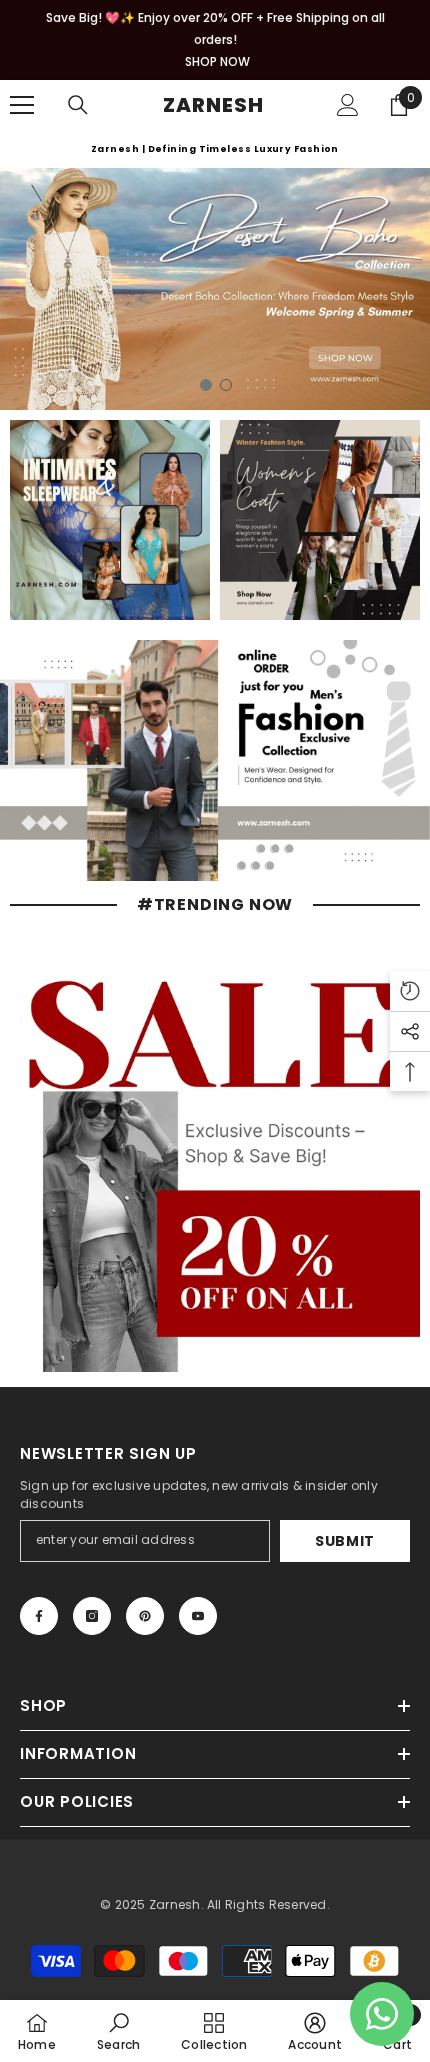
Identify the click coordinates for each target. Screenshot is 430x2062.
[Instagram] (92, 1616)
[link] (118, 2031)
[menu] (22, 105)
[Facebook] (39, 1616)
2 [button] (226, 385)
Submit (345, 1541)
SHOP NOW (217, 61)
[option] (215, 289)
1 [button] (206, 385)
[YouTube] (198, 1616)
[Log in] (348, 105)
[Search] (78, 105)
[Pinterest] (145, 1616)
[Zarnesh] (110, 520)
